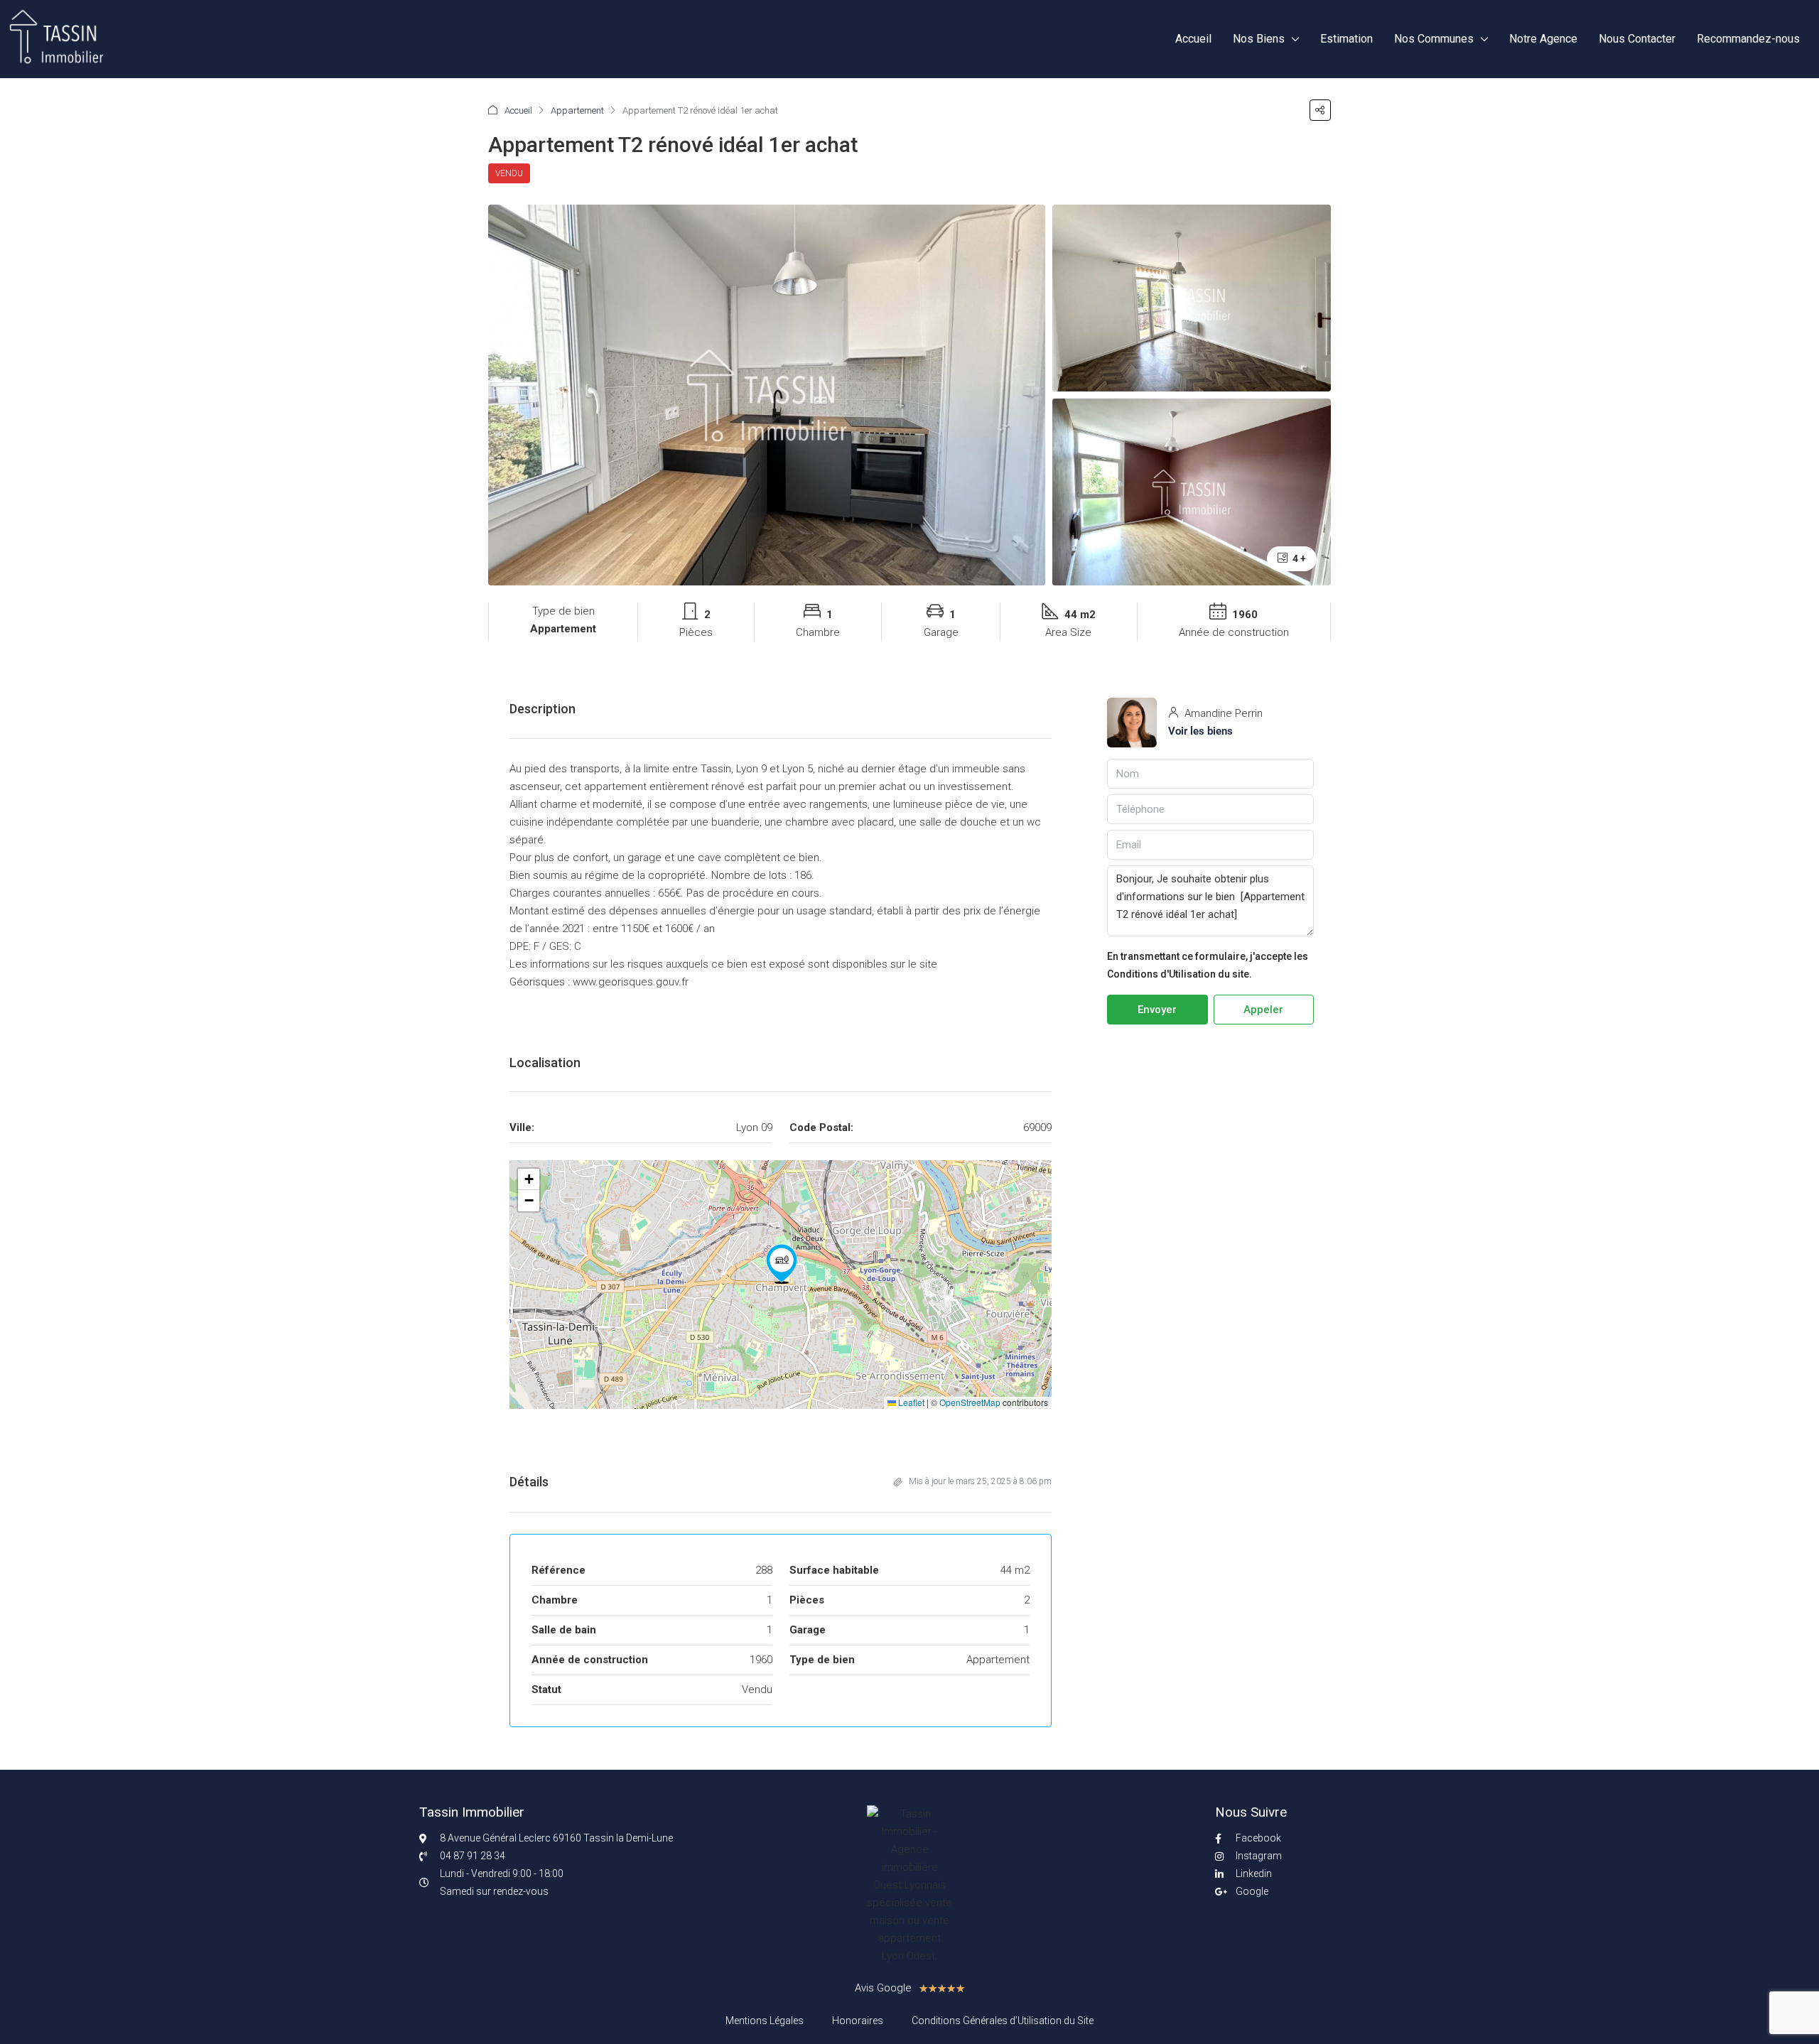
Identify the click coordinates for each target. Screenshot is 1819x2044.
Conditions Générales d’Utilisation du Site (1003, 2021)
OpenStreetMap (970, 1402)
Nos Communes (1434, 39)
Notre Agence (1543, 39)
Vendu (509, 173)
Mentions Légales (765, 2021)
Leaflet (910, 1402)
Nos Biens (1259, 39)
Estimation (1346, 39)
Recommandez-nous (1748, 39)
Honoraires (858, 2021)
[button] (1320, 110)
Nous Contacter (1637, 39)
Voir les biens (1200, 731)
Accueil (1193, 39)
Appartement (577, 110)
